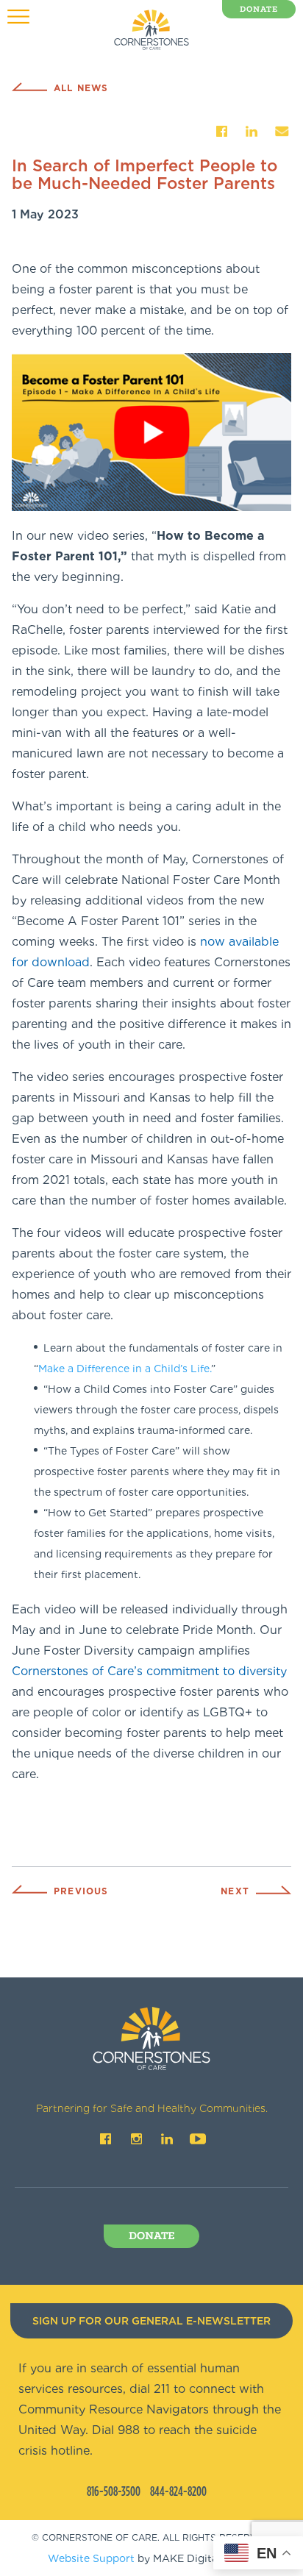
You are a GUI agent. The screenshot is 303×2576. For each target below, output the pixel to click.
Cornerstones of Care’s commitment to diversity (149, 1671)
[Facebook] (221, 131)
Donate (259, 10)
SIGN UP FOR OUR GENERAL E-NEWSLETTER (151, 2321)
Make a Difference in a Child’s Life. (125, 1369)
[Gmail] (282, 131)
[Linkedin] (252, 131)
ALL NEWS (81, 88)
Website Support (91, 2558)
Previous (81, 1891)
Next (235, 1891)
